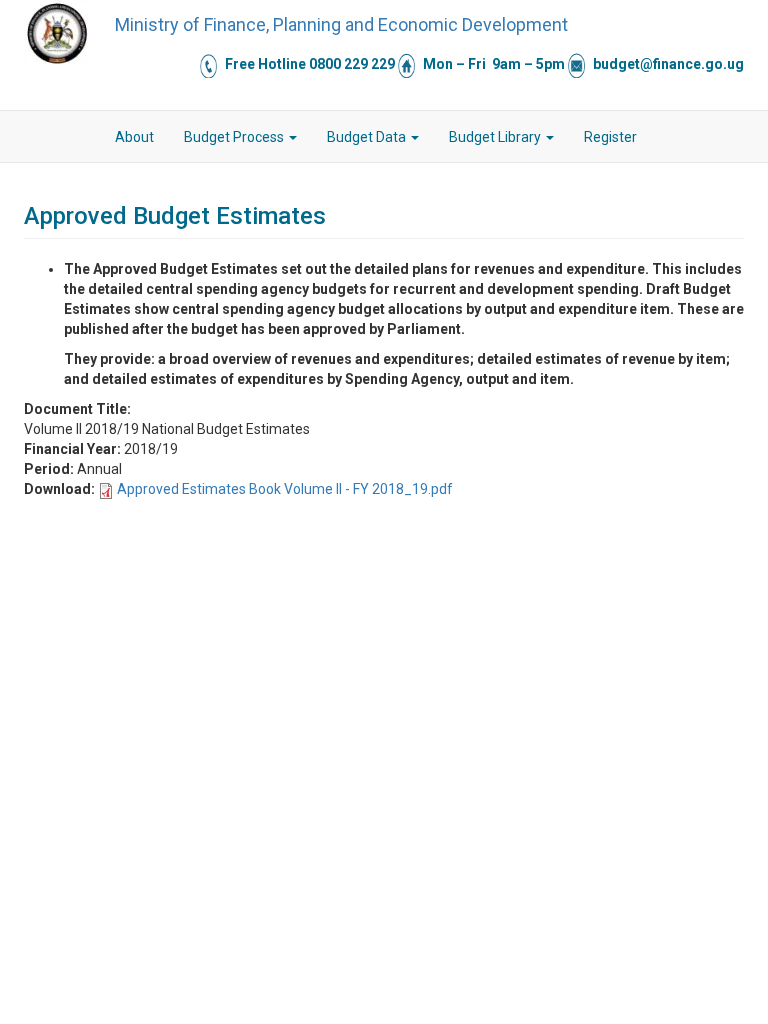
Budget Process (235, 137)
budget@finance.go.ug (668, 64)
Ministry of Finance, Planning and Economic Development (341, 24)
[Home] (57, 33)
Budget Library (496, 137)
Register (610, 137)
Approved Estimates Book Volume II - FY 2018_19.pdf (285, 489)
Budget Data (368, 137)
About (134, 137)
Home (85, 137)
